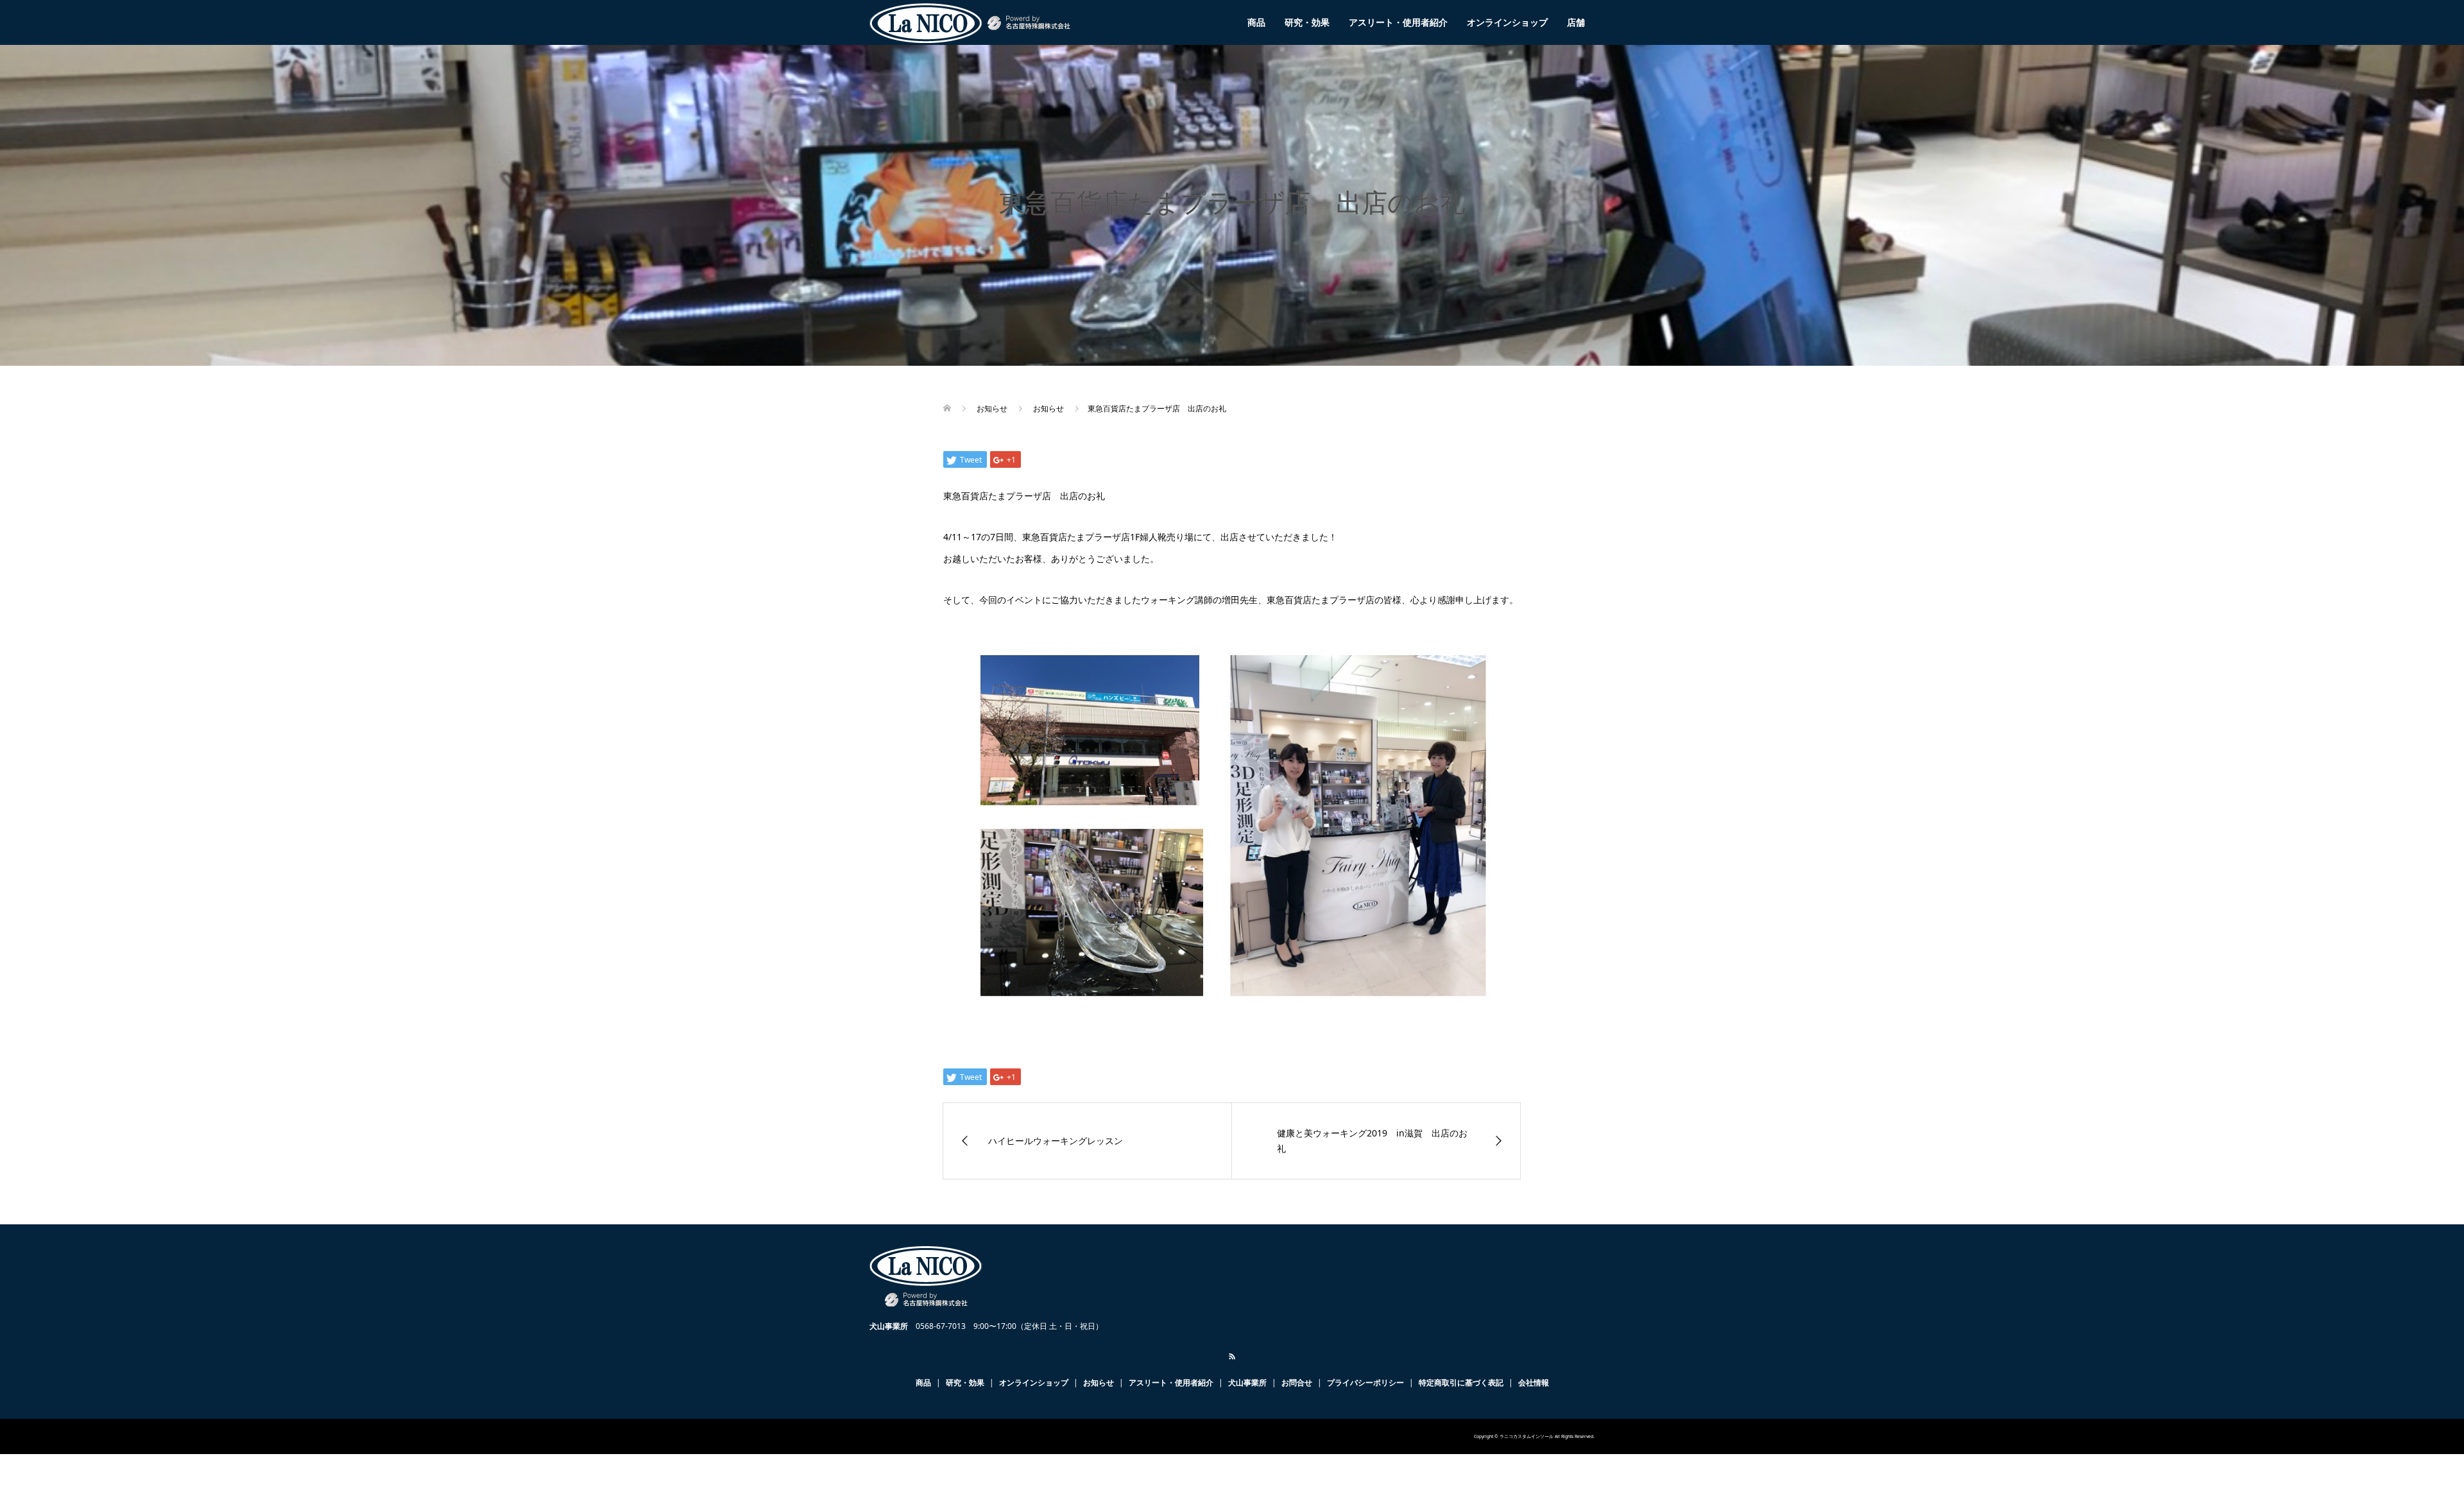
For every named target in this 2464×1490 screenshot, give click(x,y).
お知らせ (1099, 1383)
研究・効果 (1307, 22)
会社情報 (1534, 1383)
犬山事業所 (1247, 1383)
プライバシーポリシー (1365, 1383)
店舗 (1576, 22)
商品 (1256, 22)
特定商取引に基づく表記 (1461, 1383)
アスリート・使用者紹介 (1398, 22)
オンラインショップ (1507, 22)
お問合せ (1297, 1383)
